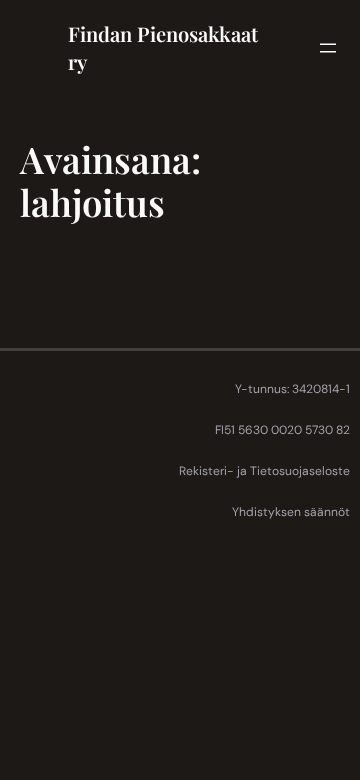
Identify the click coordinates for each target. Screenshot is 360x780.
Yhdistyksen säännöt (291, 512)
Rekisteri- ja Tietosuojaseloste (264, 471)
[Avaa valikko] (328, 48)
